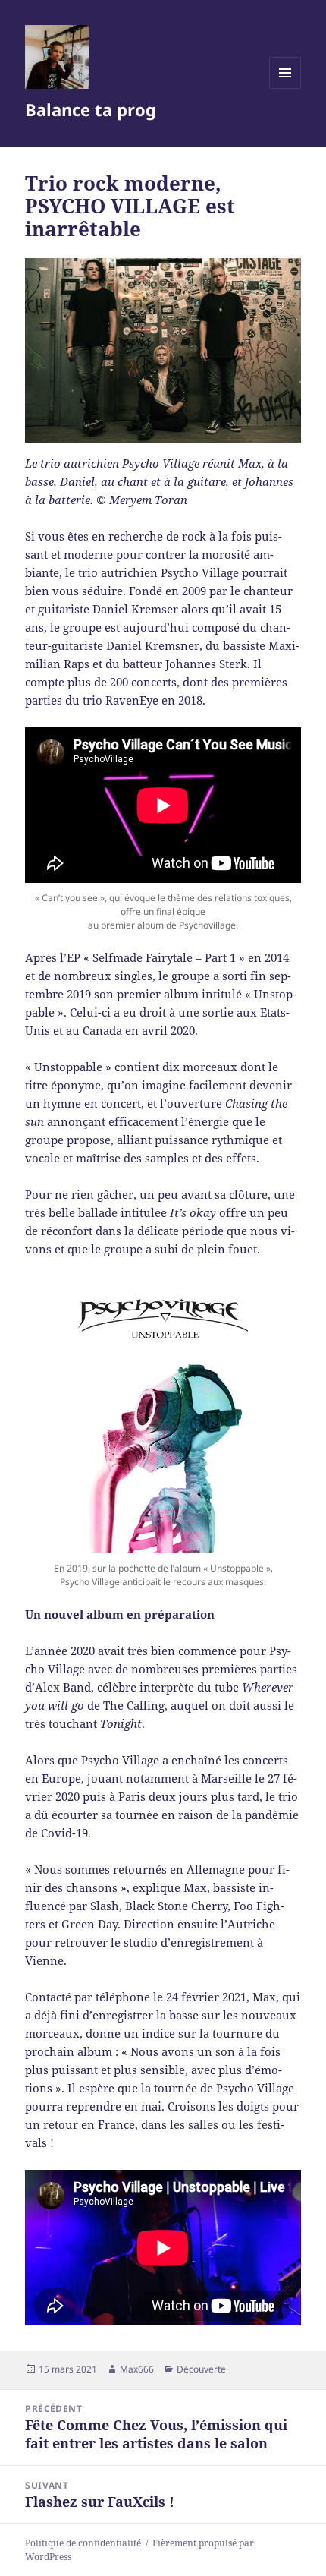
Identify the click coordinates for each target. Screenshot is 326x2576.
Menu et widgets (285, 88)
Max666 (137, 2369)
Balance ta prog (91, 109)
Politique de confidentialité (83, 2543)
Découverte (201, 2369)
